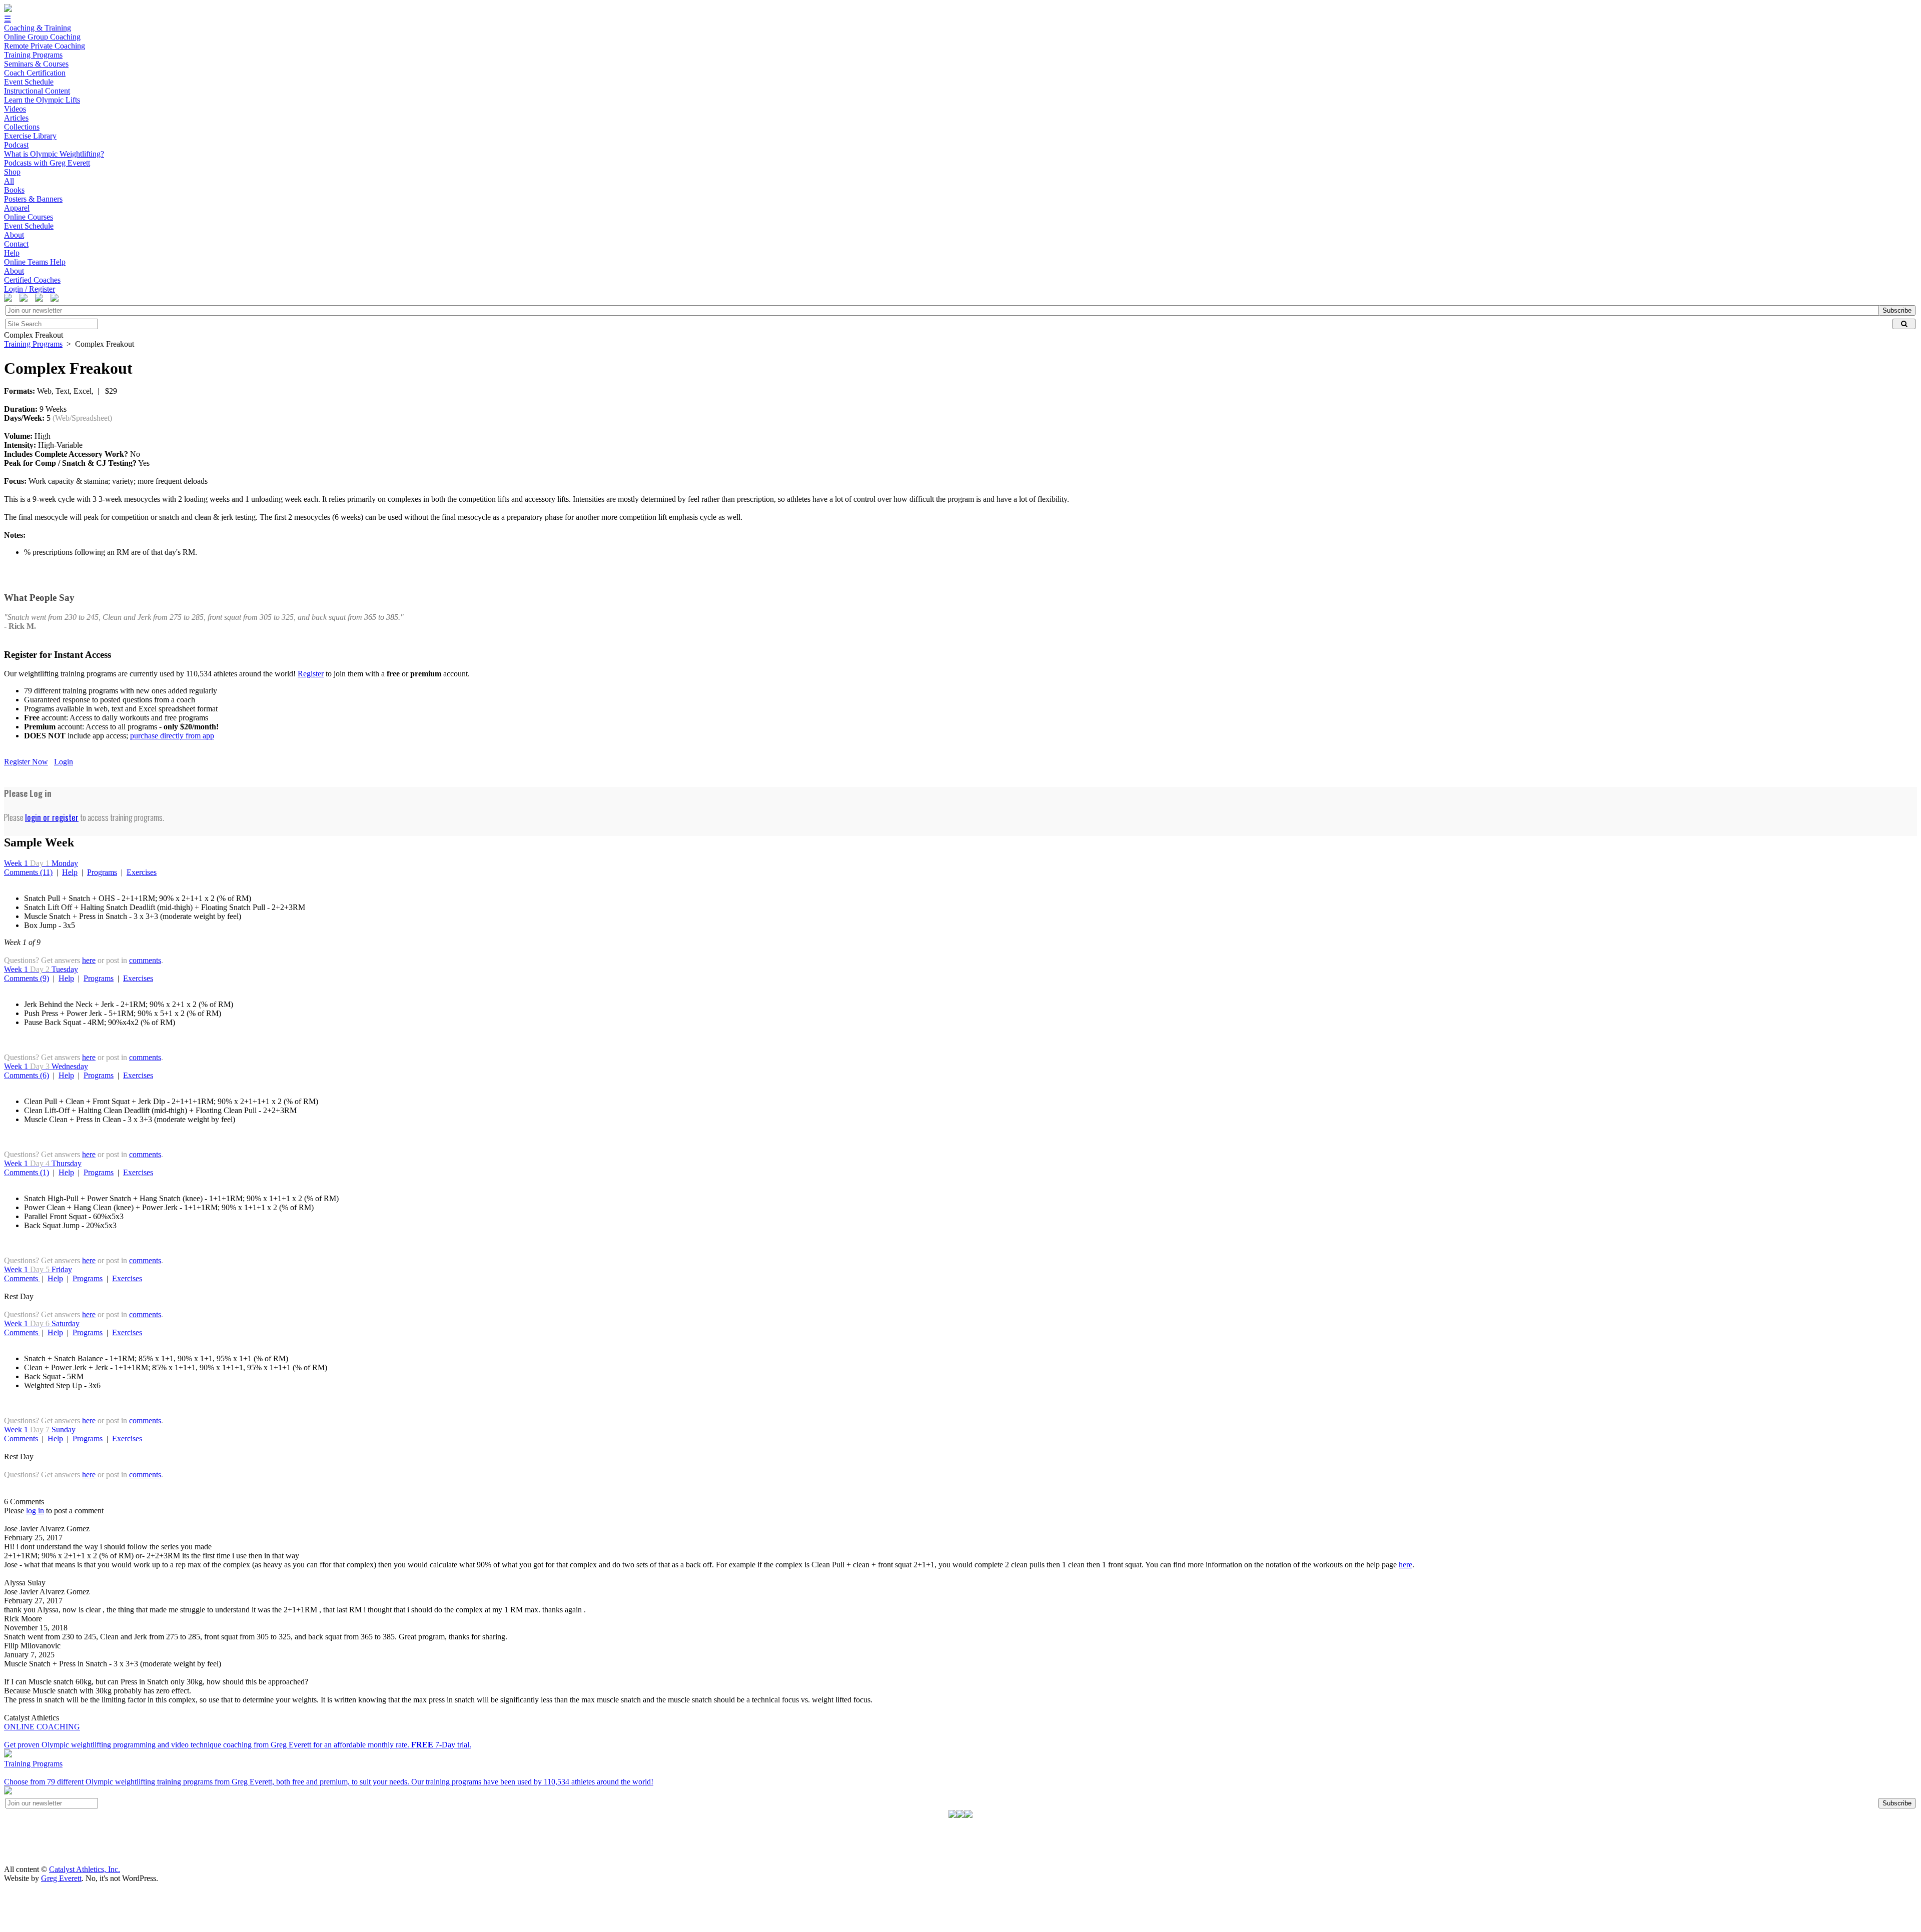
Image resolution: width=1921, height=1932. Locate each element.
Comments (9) (27, 978)
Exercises (142, 872)
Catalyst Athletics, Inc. (85, 1869)
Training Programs (33, 344)
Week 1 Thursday (43, 1163)
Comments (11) (28, 872)
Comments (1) (27, 1172)
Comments (22, 1278)
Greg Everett (61, 1878)
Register (311, 674)
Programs (102, 872)
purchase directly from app (172, 736)
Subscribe (1897, 310)
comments (145, 960)
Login (64, 762)
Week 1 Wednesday (46, 1066)
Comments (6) (27, 1075)
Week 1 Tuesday (41, 969)
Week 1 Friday (38, 1269)
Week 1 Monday (41, 863)
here (89, 960)
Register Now (26, 762)
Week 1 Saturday (42, 1323)
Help (70, 872)
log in (35, 1511)
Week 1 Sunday (40, 1429)
